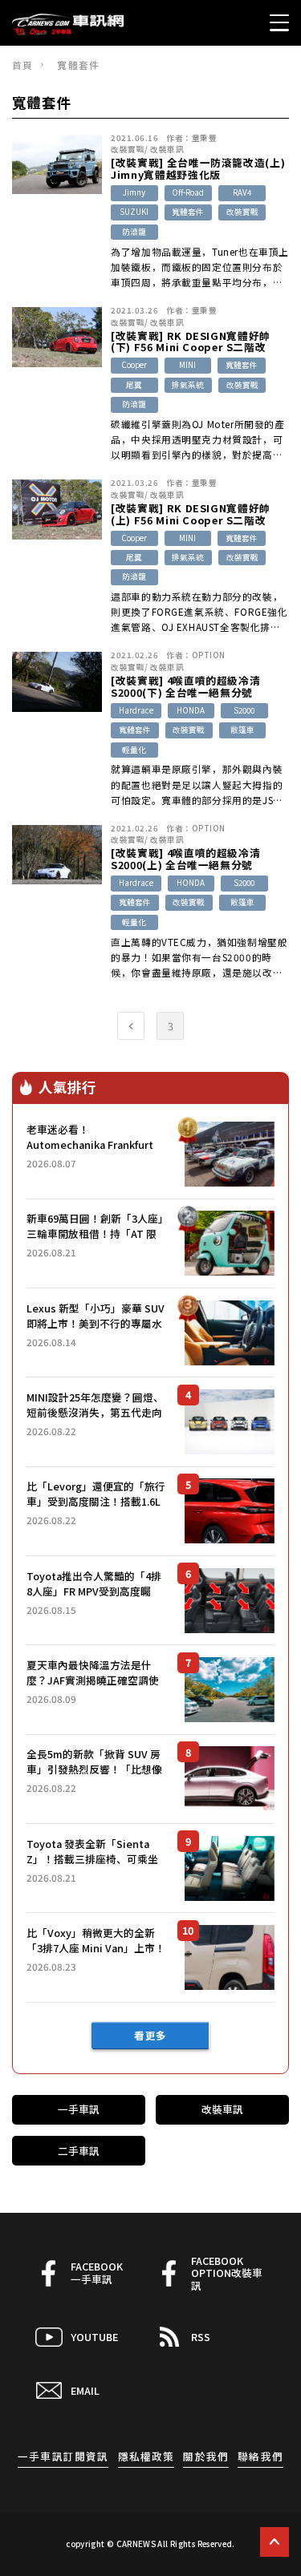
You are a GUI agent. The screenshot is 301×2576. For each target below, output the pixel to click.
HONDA (191, 710)
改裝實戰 (128, 149)
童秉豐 (204, 138)
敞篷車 (242, 730)
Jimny (134, 192)
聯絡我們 (260, 2456)
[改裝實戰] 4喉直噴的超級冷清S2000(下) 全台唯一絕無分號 (185, 687)
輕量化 (134, 750)
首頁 (22, 65)
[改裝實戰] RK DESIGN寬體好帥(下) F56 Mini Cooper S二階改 (191, 342)
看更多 (150, 2035)
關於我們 (205, 2456)
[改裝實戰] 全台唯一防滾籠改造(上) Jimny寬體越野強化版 (198, 169)
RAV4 (242, 192)
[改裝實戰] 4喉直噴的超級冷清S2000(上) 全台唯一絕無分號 (185, 859)
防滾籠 (134, 232)
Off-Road (188, 192)
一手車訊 (79, 2109)
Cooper (134, 365)
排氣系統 (188, 385)
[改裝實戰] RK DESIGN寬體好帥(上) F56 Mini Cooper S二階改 (191, 514)
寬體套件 (188, 212)
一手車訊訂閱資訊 (63, 2456)
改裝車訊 (167, 149)
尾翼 (134, 385)
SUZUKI (134, 212)
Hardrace (136, 710)
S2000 (244, 710)
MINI (187, 365)
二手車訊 (79, 2151)
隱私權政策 (146, 2456)
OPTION (209, 655)
